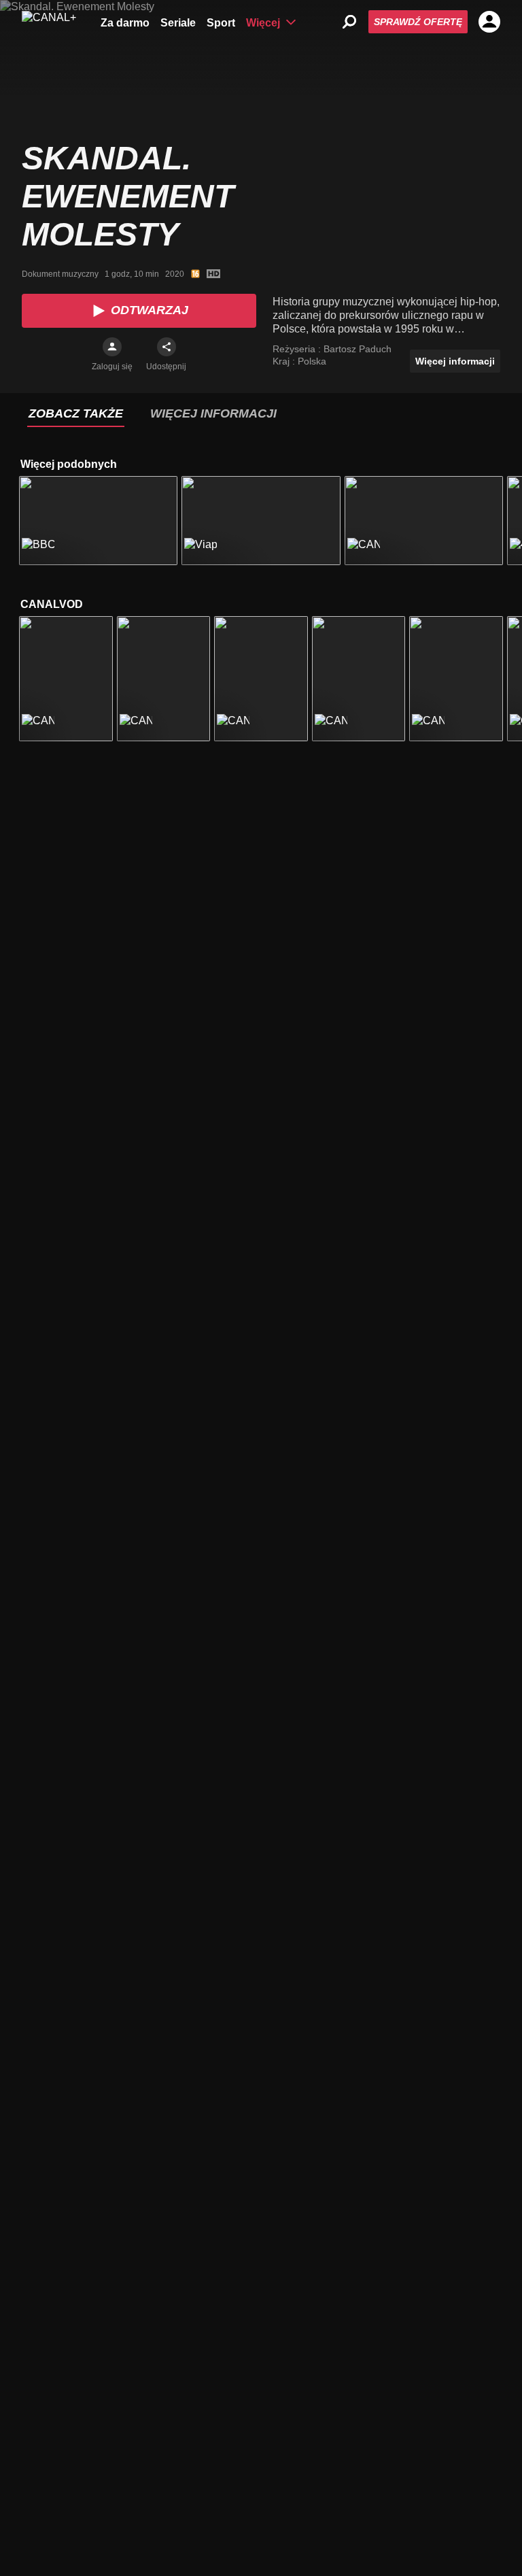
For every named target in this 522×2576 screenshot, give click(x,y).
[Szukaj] (349, 22)
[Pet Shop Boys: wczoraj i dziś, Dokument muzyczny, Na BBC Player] (98, 521)
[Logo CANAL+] (49, 22)
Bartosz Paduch (358, 349)
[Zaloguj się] (112, 347)
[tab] (76, 414)
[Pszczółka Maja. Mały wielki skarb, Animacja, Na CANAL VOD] (261, 678)
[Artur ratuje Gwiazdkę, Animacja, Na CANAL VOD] (359, 678)
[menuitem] (125, 22)
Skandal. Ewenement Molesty (128, 196)
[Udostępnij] (167, 347)
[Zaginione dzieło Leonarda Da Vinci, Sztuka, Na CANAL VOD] (456, 678)
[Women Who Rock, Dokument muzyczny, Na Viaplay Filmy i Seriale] (261, 521)
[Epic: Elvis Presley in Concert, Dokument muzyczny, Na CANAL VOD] (66, 678)
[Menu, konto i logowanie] (489, 22)
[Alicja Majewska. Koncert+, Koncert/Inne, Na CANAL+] (424, 521)
